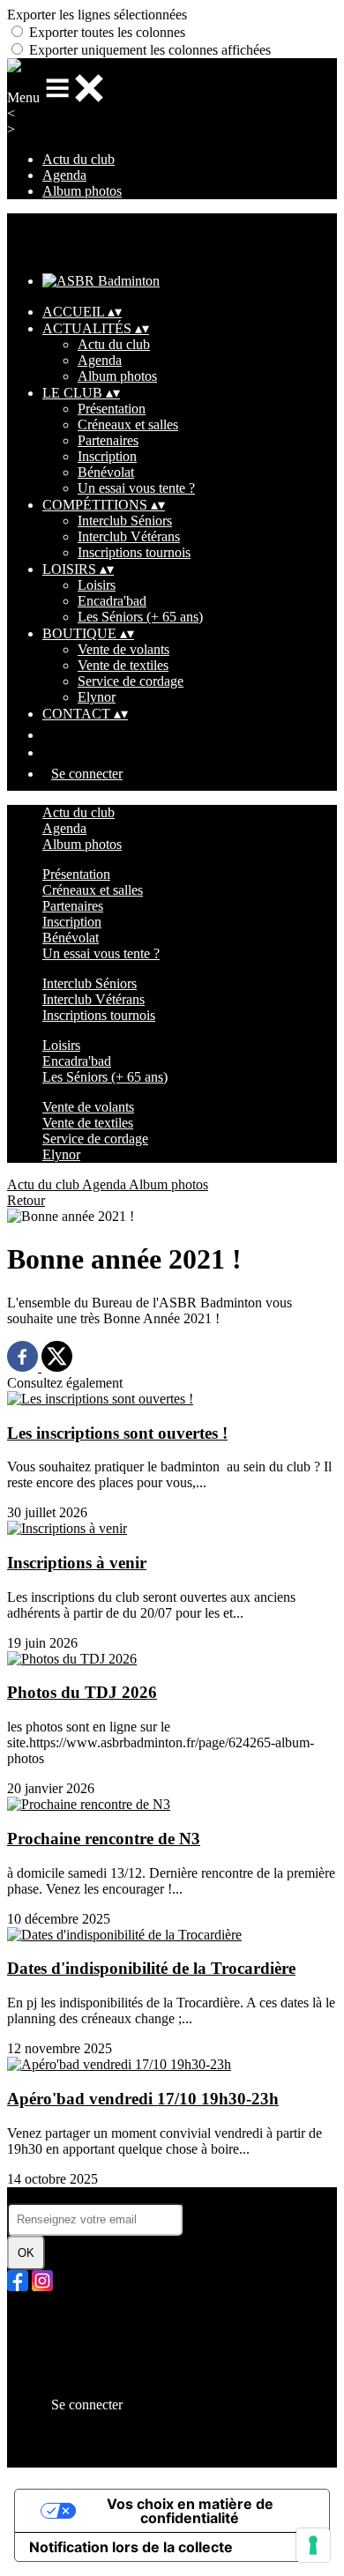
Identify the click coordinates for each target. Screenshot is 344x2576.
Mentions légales (89, 2348)
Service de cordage (131, 681)
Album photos (82, 191)
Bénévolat (106, 472)
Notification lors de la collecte (131, 2547)
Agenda (64, 175)
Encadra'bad (112, 601)
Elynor (97, 697)
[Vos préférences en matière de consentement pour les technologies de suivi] (313, 2545)
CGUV (63, 2364)
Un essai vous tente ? (136, 488)
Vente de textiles (123, 665)
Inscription (107, 456)
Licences (67, 2332)
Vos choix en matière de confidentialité (190, 2511)
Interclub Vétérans (129, 536)
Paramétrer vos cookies (107, 2380)
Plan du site (75, 2316)
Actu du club (79, 159)
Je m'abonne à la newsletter (83, 2195)
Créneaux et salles (128, 424)
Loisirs (97, 585)
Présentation (112, 409)
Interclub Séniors (125, 521)
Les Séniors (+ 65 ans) (140, 617)
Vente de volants (123, 649)
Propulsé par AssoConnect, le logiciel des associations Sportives (157, 2451)
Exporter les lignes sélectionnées (97, 15)
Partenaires (108, 440)
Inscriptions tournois (134, 552)
